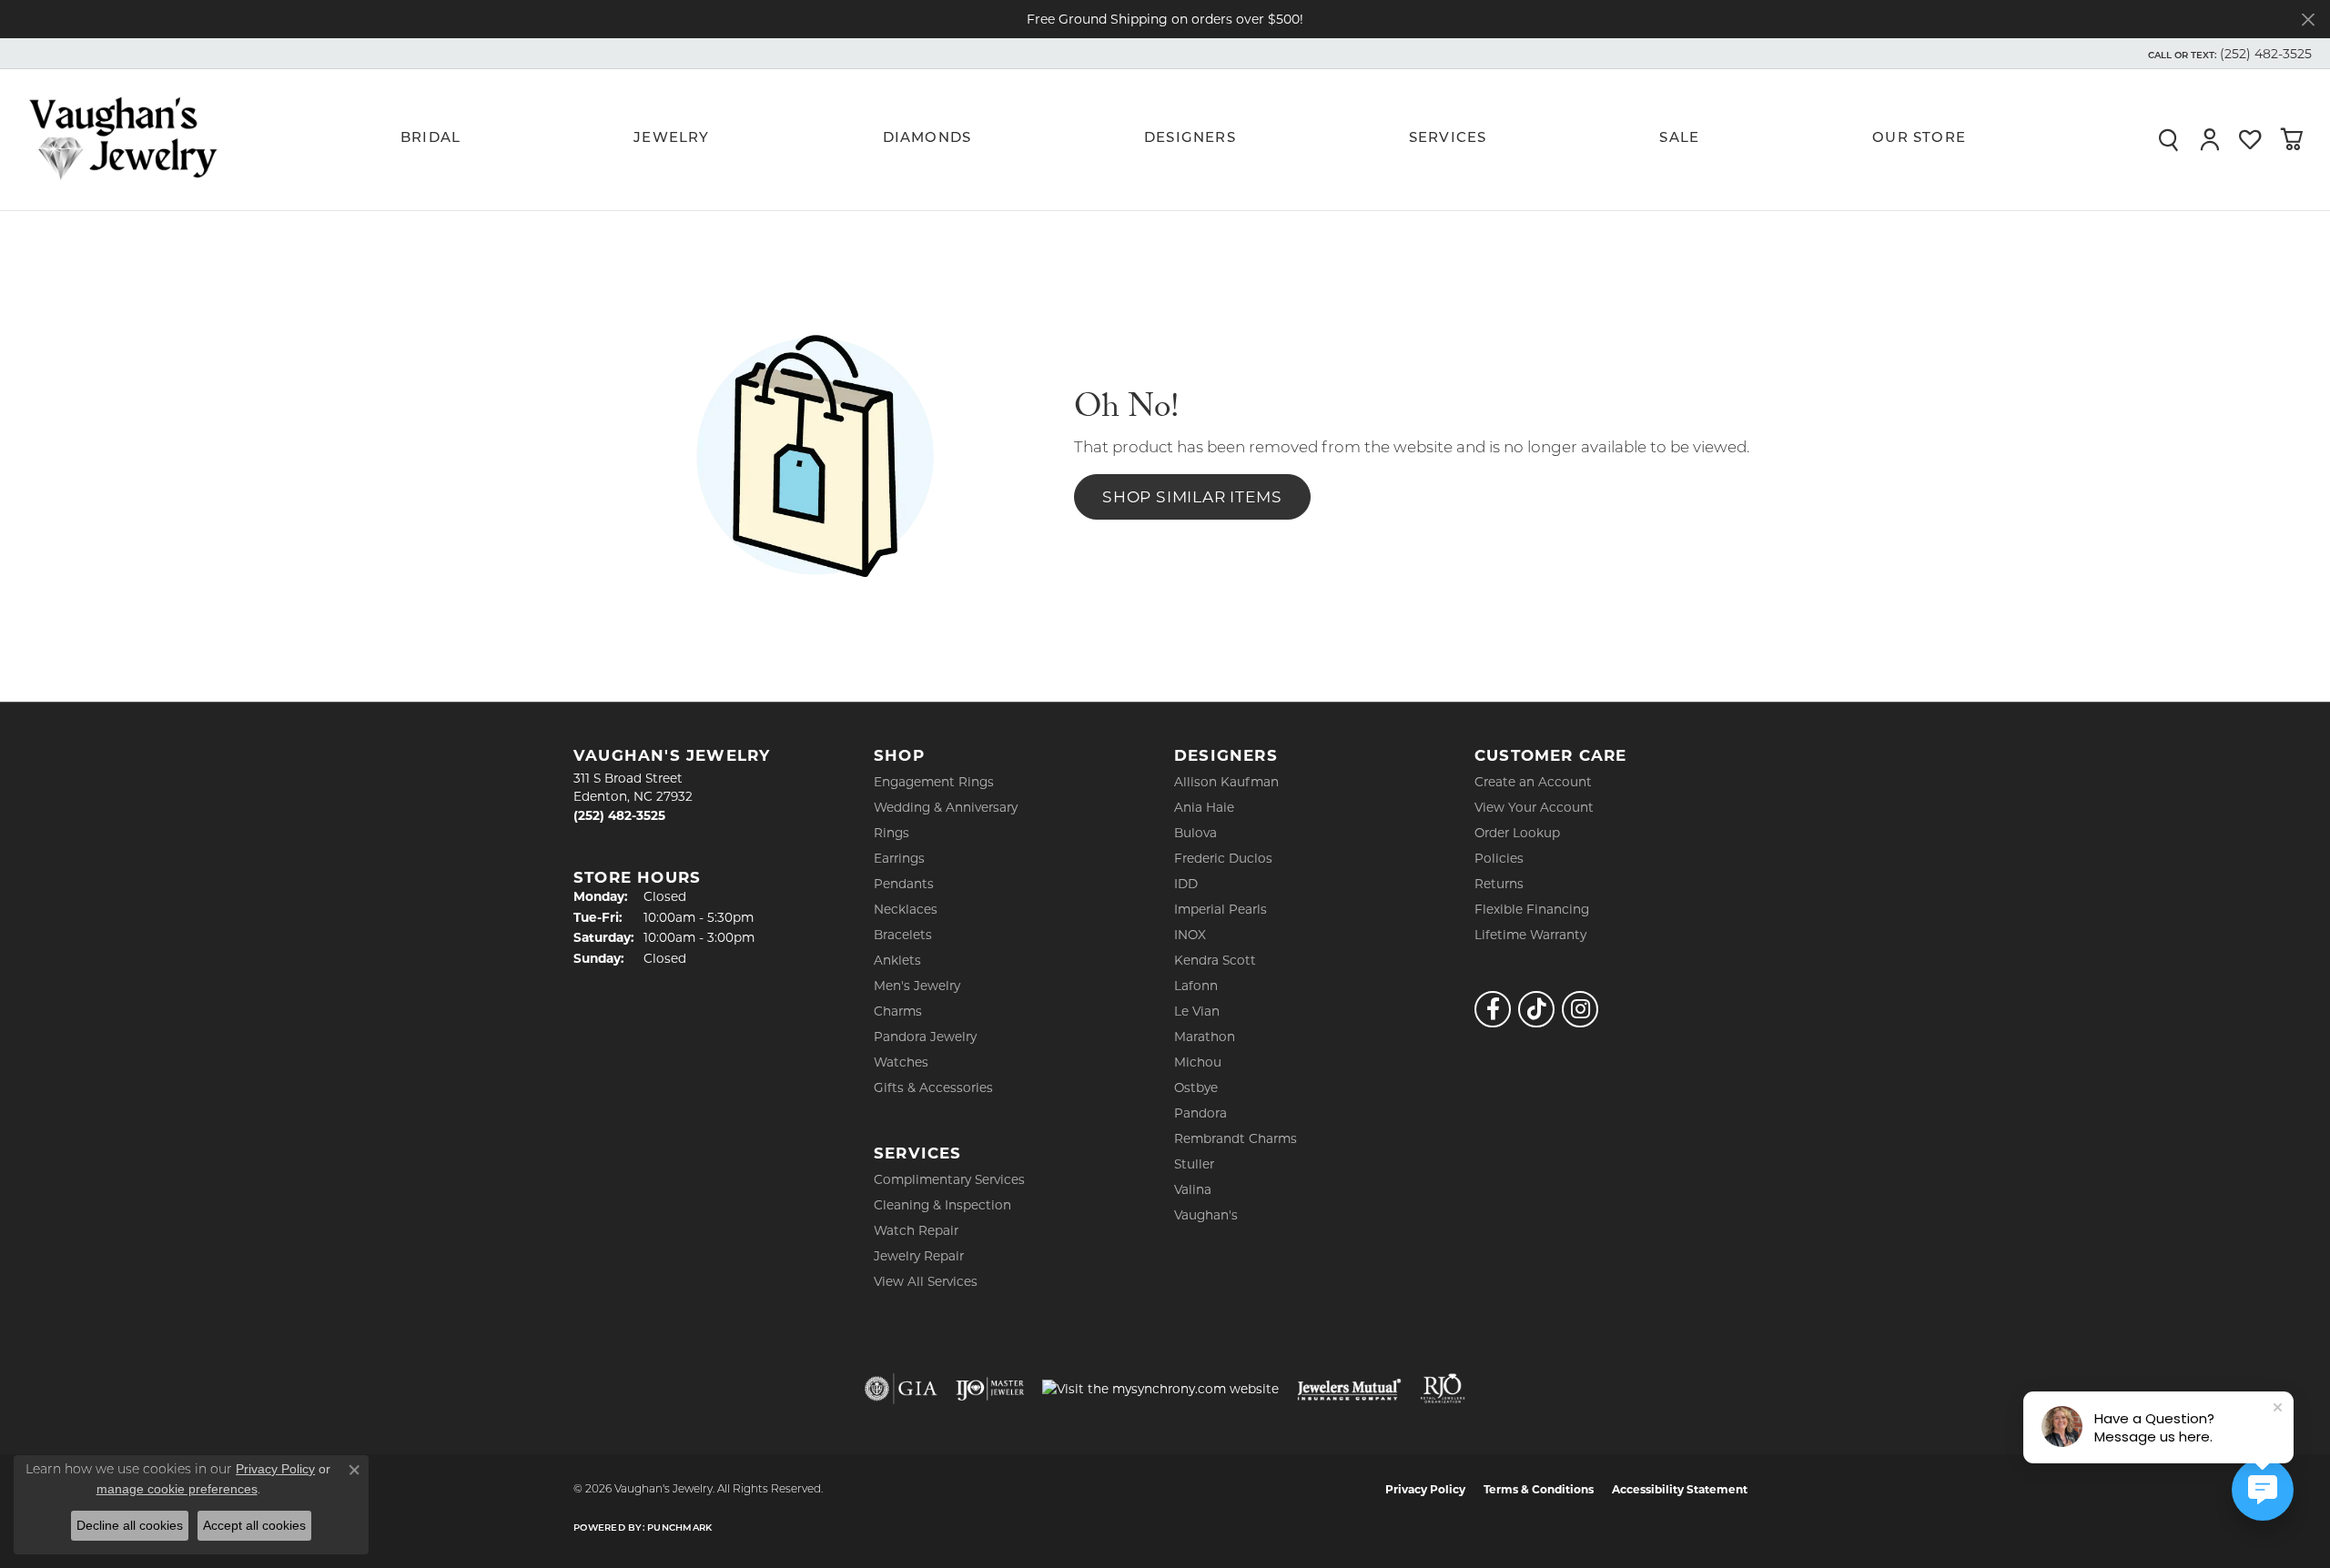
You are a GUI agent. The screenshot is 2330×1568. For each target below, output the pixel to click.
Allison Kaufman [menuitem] (1226, 782)
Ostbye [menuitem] (1196, 1087)
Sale (1679, 139)
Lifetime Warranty (1530, 935)
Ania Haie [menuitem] (1204, 807)
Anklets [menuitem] (897, 960)
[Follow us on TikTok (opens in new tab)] (1536, 1009)
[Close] (2308, 20)
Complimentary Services (949, 1179)
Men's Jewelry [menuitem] (917, 986)
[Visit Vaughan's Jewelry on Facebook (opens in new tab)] (1493, 1009)
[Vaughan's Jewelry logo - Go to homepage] (123, 139)
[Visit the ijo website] (990, 1389)
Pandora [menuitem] (1200, 1113)
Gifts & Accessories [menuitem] (933, 1087)
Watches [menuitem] (901, 1062)
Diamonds (927, 139)
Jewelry (671, 139)
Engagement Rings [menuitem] (934, 782)
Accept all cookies (254, 1525)
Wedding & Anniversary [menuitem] (946, 807)
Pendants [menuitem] (904, 884)
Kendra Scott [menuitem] (1215, 960)
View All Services (926, 1281)
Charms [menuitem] (898, 1011)
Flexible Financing (1532, 909)
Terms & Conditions (1539, 1489)
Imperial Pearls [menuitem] (1221, 909)
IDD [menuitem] (1186, 884)
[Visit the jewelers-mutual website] (1349, 1389)
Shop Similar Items (1192, 496)
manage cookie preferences (177, 1489)
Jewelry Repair (919, 1256)
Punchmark (679, 1528)
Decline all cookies (130, 1525)
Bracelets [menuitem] (903, 935)
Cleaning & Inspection (942, 1205)
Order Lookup (1517, 833)
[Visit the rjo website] (1443, 1389)
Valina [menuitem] (1193, 1189)
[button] (2228, 54)
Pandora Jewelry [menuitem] (925, 1037)
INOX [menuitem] (1190, 935)
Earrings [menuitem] (899, 858)
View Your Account (1534, 807)
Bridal (431, 139)
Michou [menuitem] (1198, 1062)
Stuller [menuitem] (1194, 1164)
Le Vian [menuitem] (1197, 1011)
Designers (1190, 139)
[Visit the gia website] (901, 1389)
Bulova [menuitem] (1195, 833)
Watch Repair (916, 1230)
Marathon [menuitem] (1205, 1037)
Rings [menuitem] (891, 833)
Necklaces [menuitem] (906, 909)
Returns (1499, 884)
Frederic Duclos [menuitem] (1223, 858)
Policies (1499, 858)
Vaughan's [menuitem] (1206, 1215)
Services (1448, 139)
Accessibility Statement (1680, 1489)
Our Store (1919, 139)
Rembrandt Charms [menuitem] (1236, 1138)
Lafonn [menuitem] (1196, 986)
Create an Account (1533, 782)
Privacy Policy (1425, 1489)
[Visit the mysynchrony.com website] (1160, 1389)
